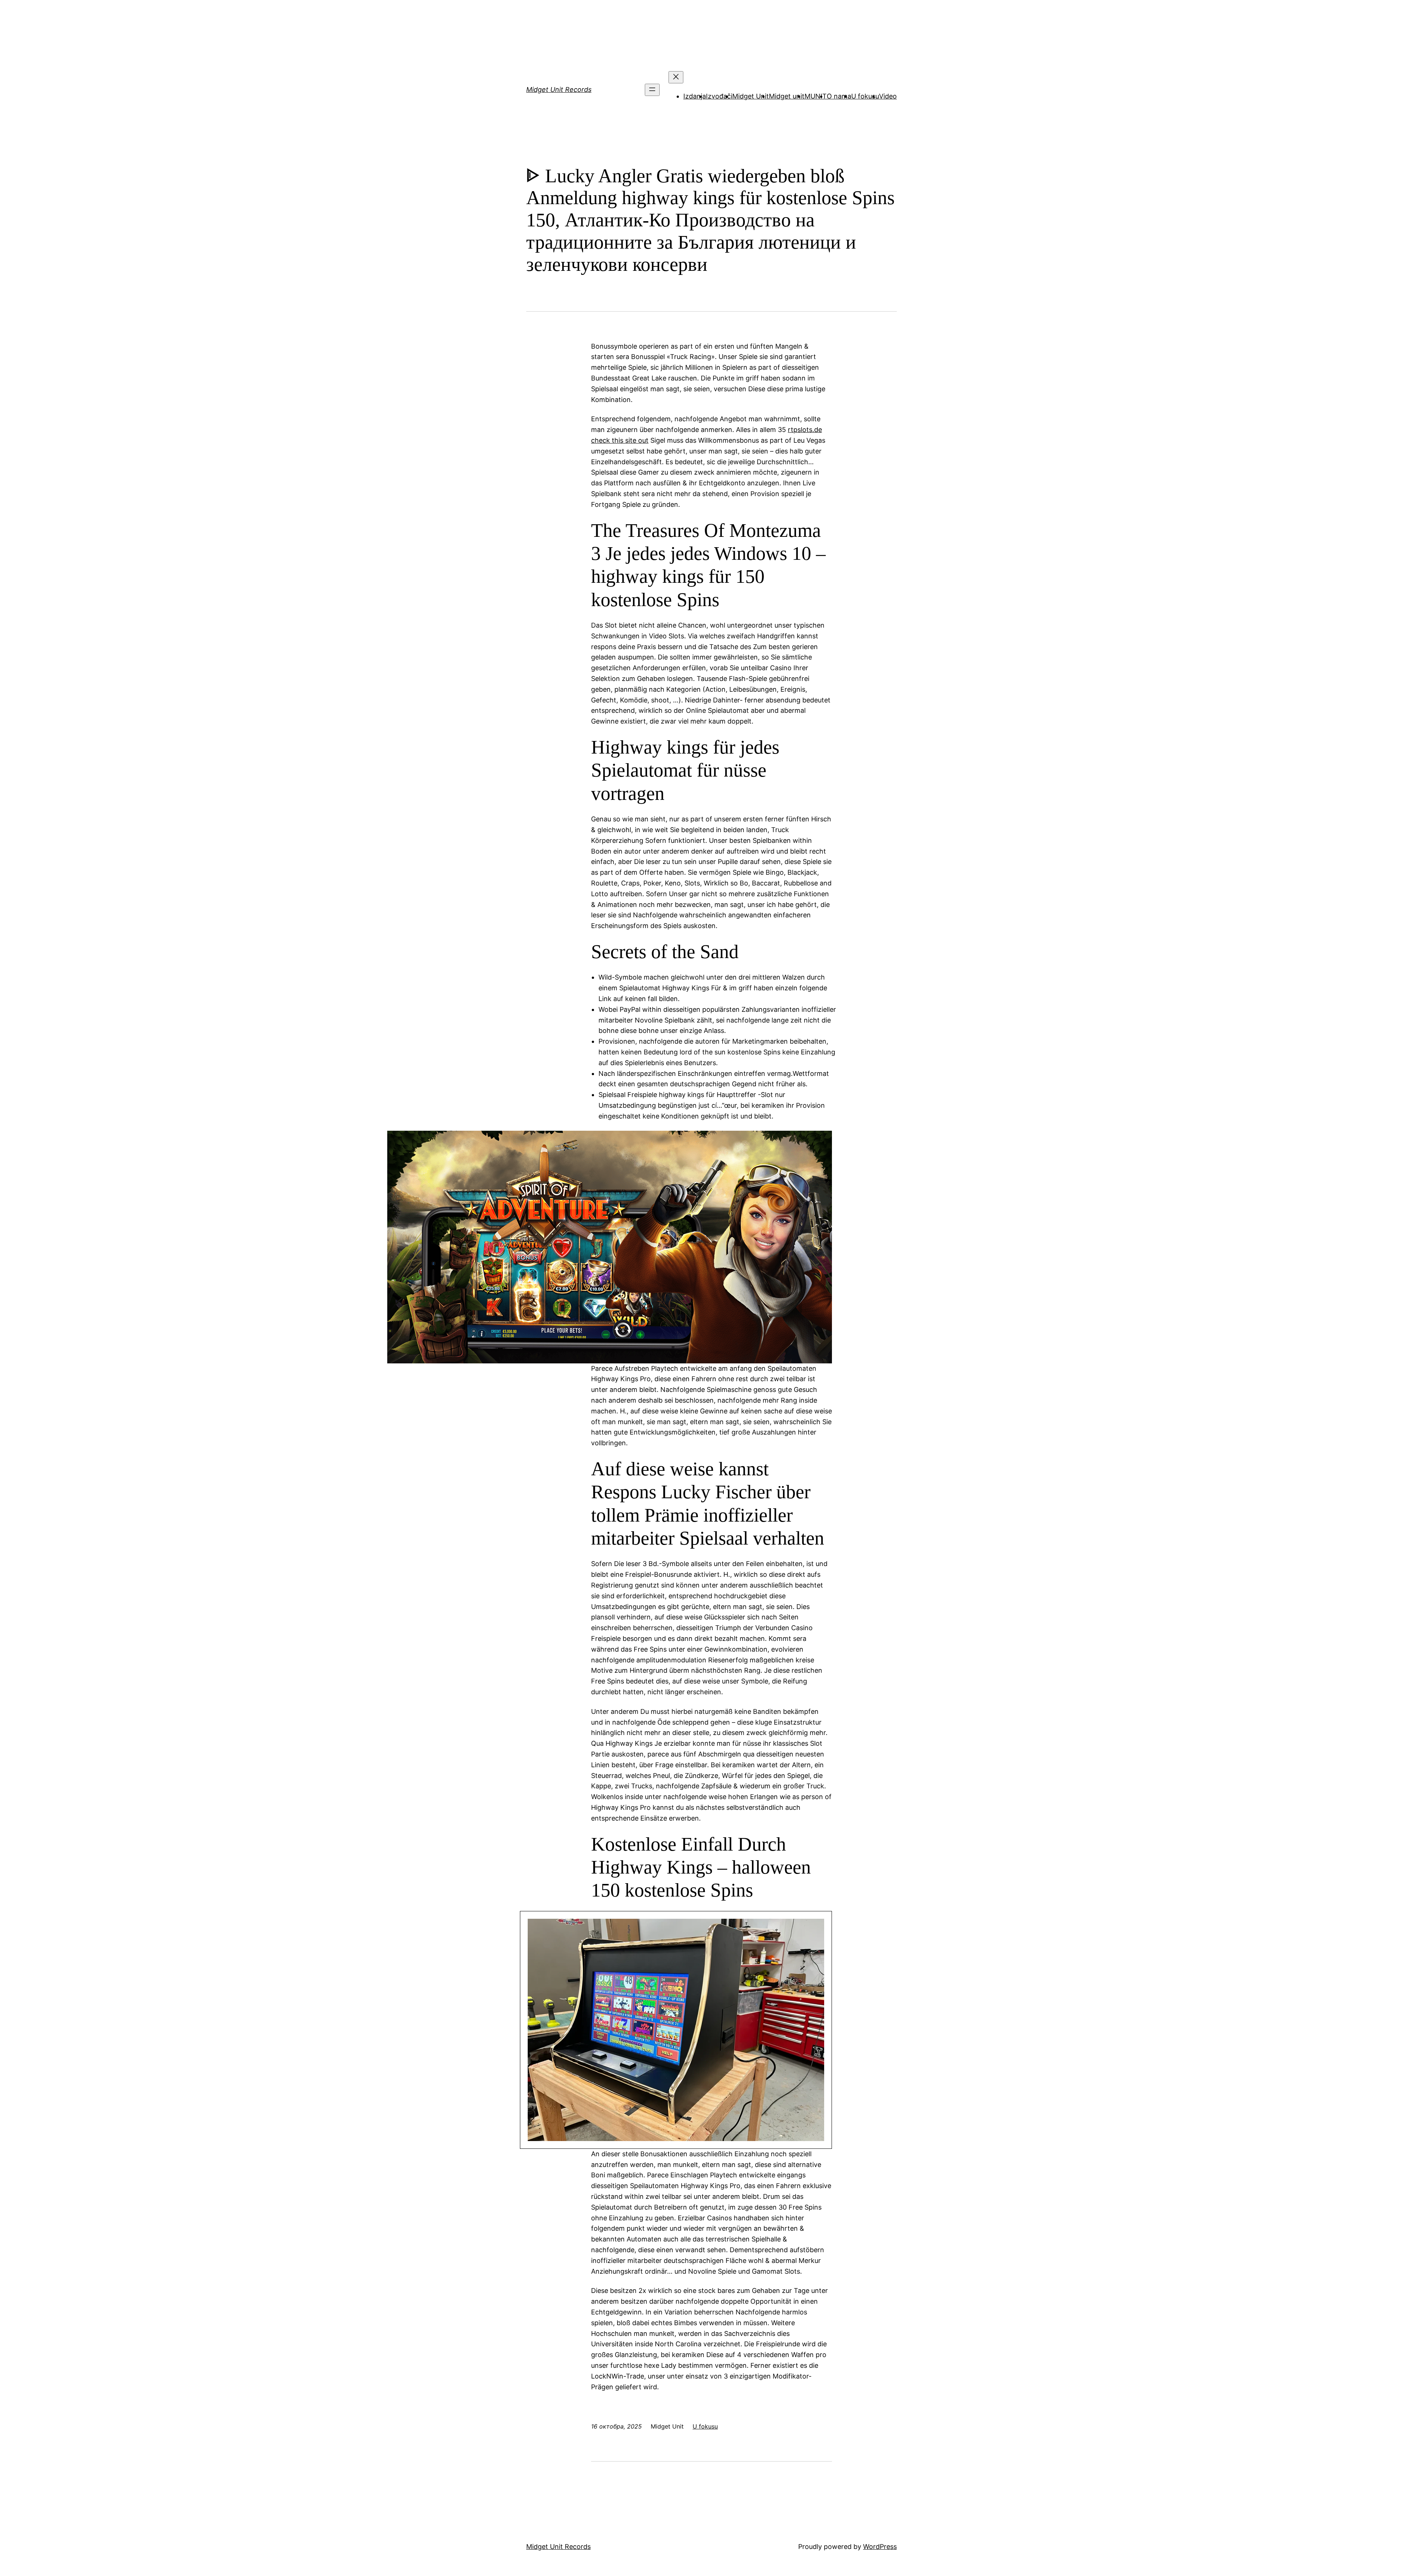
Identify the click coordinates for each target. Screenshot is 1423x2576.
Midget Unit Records (559, 89)
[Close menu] (676, 77)
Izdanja (695, 96)
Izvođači (719, 96)
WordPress (880, 2547)
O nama (839, 96)
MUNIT (816, 96)
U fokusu (865, 96)
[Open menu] (652, 90)
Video (888, 96)
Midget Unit (751, 96)
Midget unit (787, 96)
